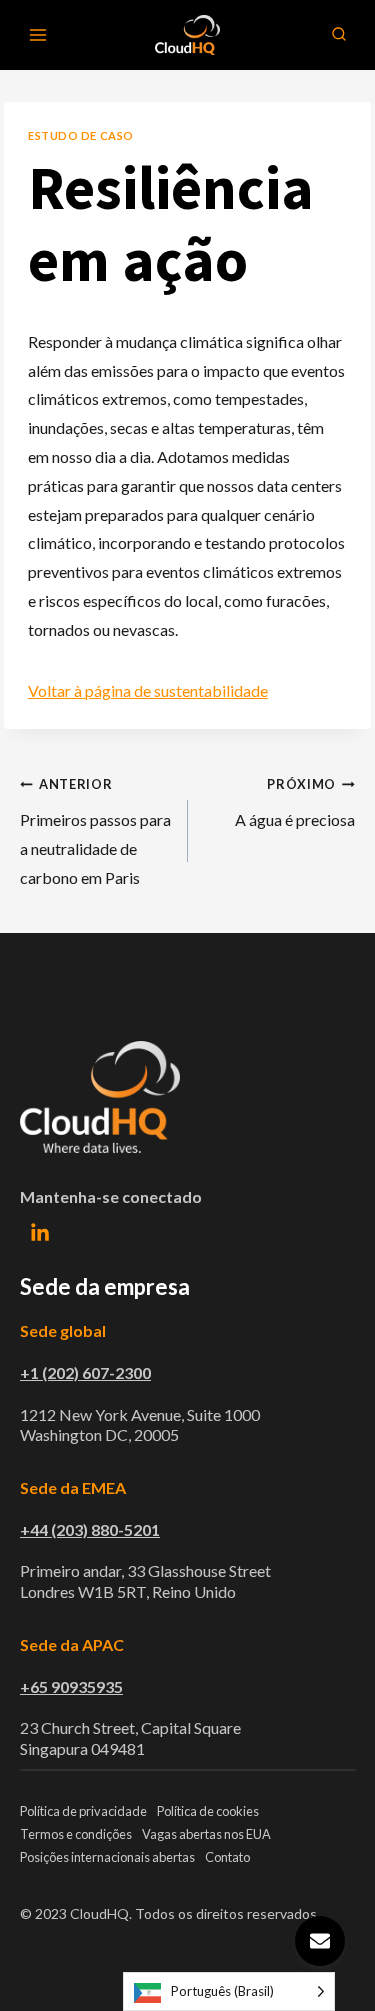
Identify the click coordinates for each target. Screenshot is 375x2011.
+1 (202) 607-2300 (85, 1372)
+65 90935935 (71, 1686)
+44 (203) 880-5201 (90, 1529)
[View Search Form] (339, 35)
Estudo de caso (81, 135)
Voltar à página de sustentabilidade (148, 690)
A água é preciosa (295, 802)
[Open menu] (38, 34)
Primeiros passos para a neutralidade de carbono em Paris (95, 831)
